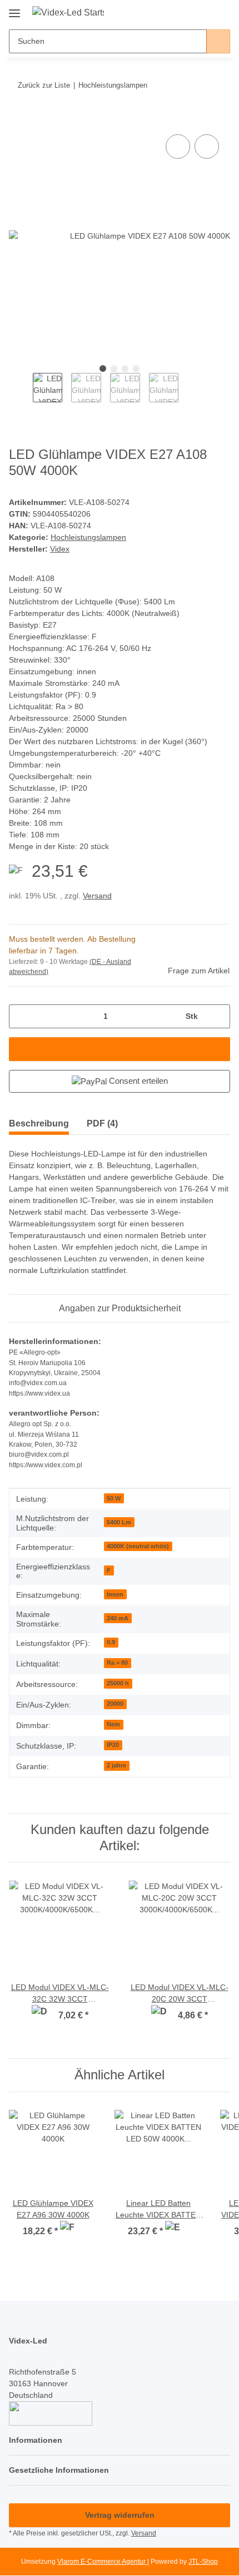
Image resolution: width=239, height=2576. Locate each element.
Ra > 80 (117, 1663)
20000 (115, 1704)
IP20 (113, 1745)
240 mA (118, 1618)
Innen (115, 1594)
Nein (113, 1724)
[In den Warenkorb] (18, 119)
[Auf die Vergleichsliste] (178, 147)
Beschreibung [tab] (39, 1123)
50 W (114, 1498)
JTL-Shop (203, 2562)
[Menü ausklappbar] (14, 9)
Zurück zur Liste (44, 85)
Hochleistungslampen (88, 537)
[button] (186, 12)
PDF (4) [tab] (102, 1123)
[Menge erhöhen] (218, 1016)
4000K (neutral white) (138, 1546)
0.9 (111, 1642)
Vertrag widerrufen (120, 2515)
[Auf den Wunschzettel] (207, 147)
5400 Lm (119, 1522)
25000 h (118, 1683)
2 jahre (116, 1765)
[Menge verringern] (21, 1016)
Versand (97, 896)
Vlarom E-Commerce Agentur (102, 2562)
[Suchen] (218, 41)
